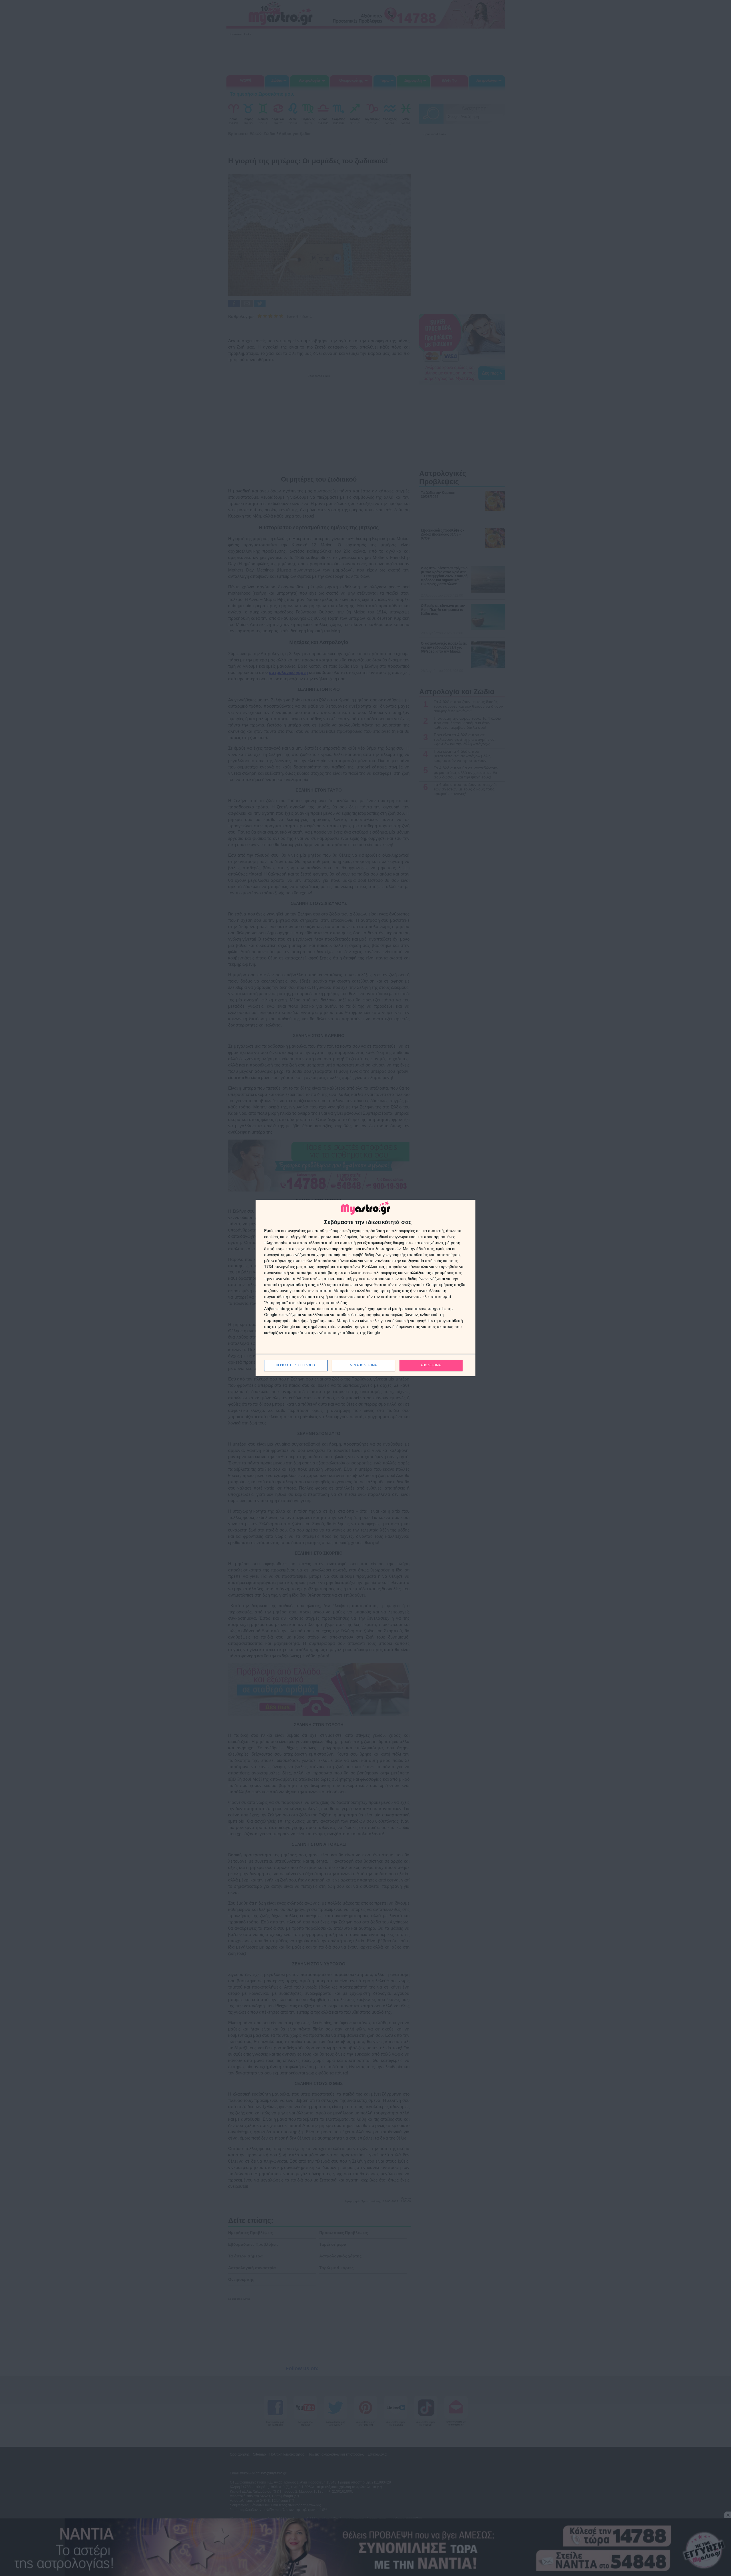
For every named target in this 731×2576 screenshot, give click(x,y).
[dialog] (365, 1288)
